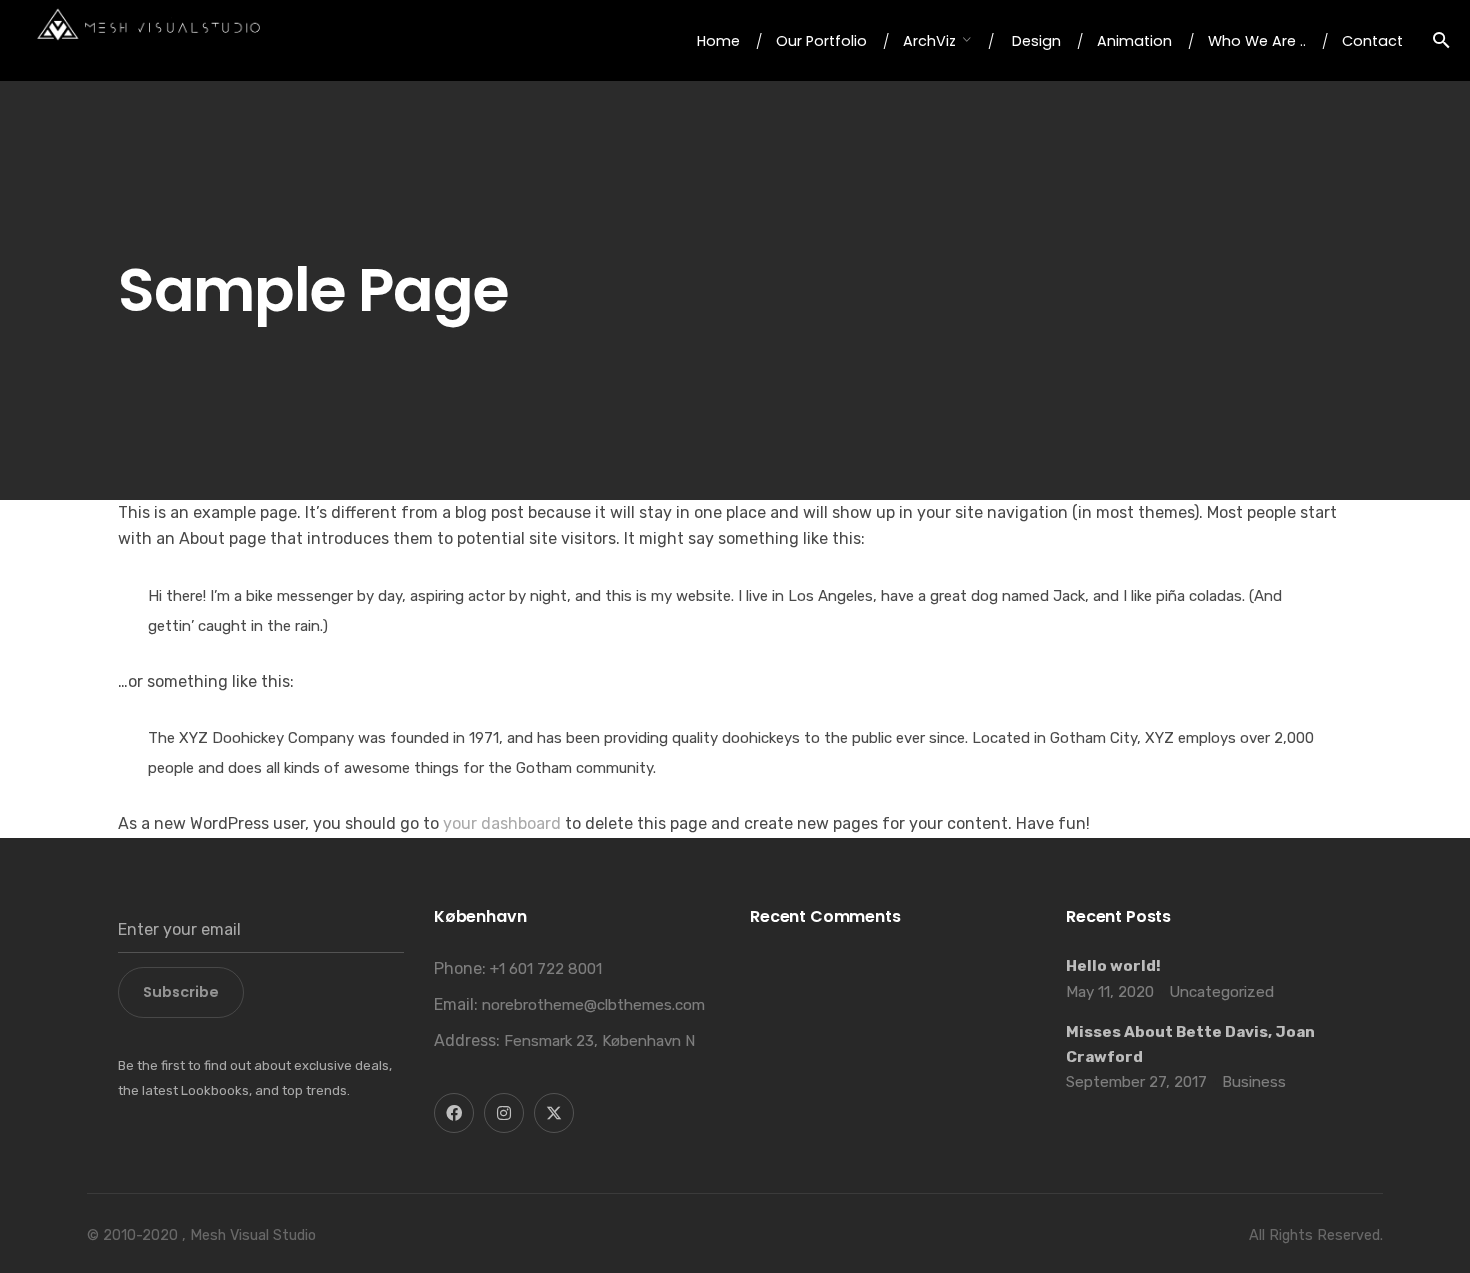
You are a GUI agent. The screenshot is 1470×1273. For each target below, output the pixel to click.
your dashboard (502, 823)
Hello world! (1113, 966)
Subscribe (181, 992)
